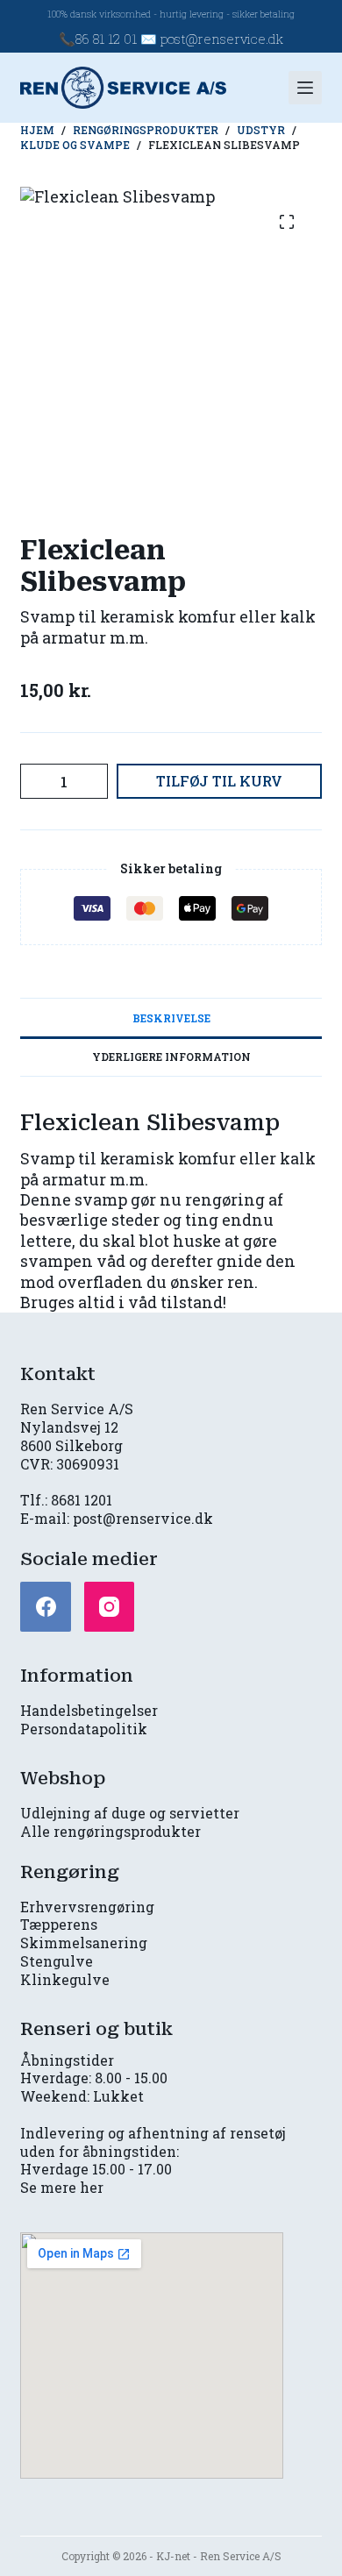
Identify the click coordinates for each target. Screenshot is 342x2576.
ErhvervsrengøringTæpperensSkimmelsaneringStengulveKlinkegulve (87, 1943)
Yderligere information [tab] (171, 1057)
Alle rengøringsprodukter (110, 1831)
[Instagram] (110, 1607)
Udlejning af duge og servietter (130, 1813)
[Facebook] (46, 1607)
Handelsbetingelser (89, 1710)
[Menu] (305, 88)
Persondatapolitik (84, 1729)
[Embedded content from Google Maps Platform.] (152, 2355)
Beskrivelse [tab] (171, 1018)
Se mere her (62, 2187)
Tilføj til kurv (219, 781)
